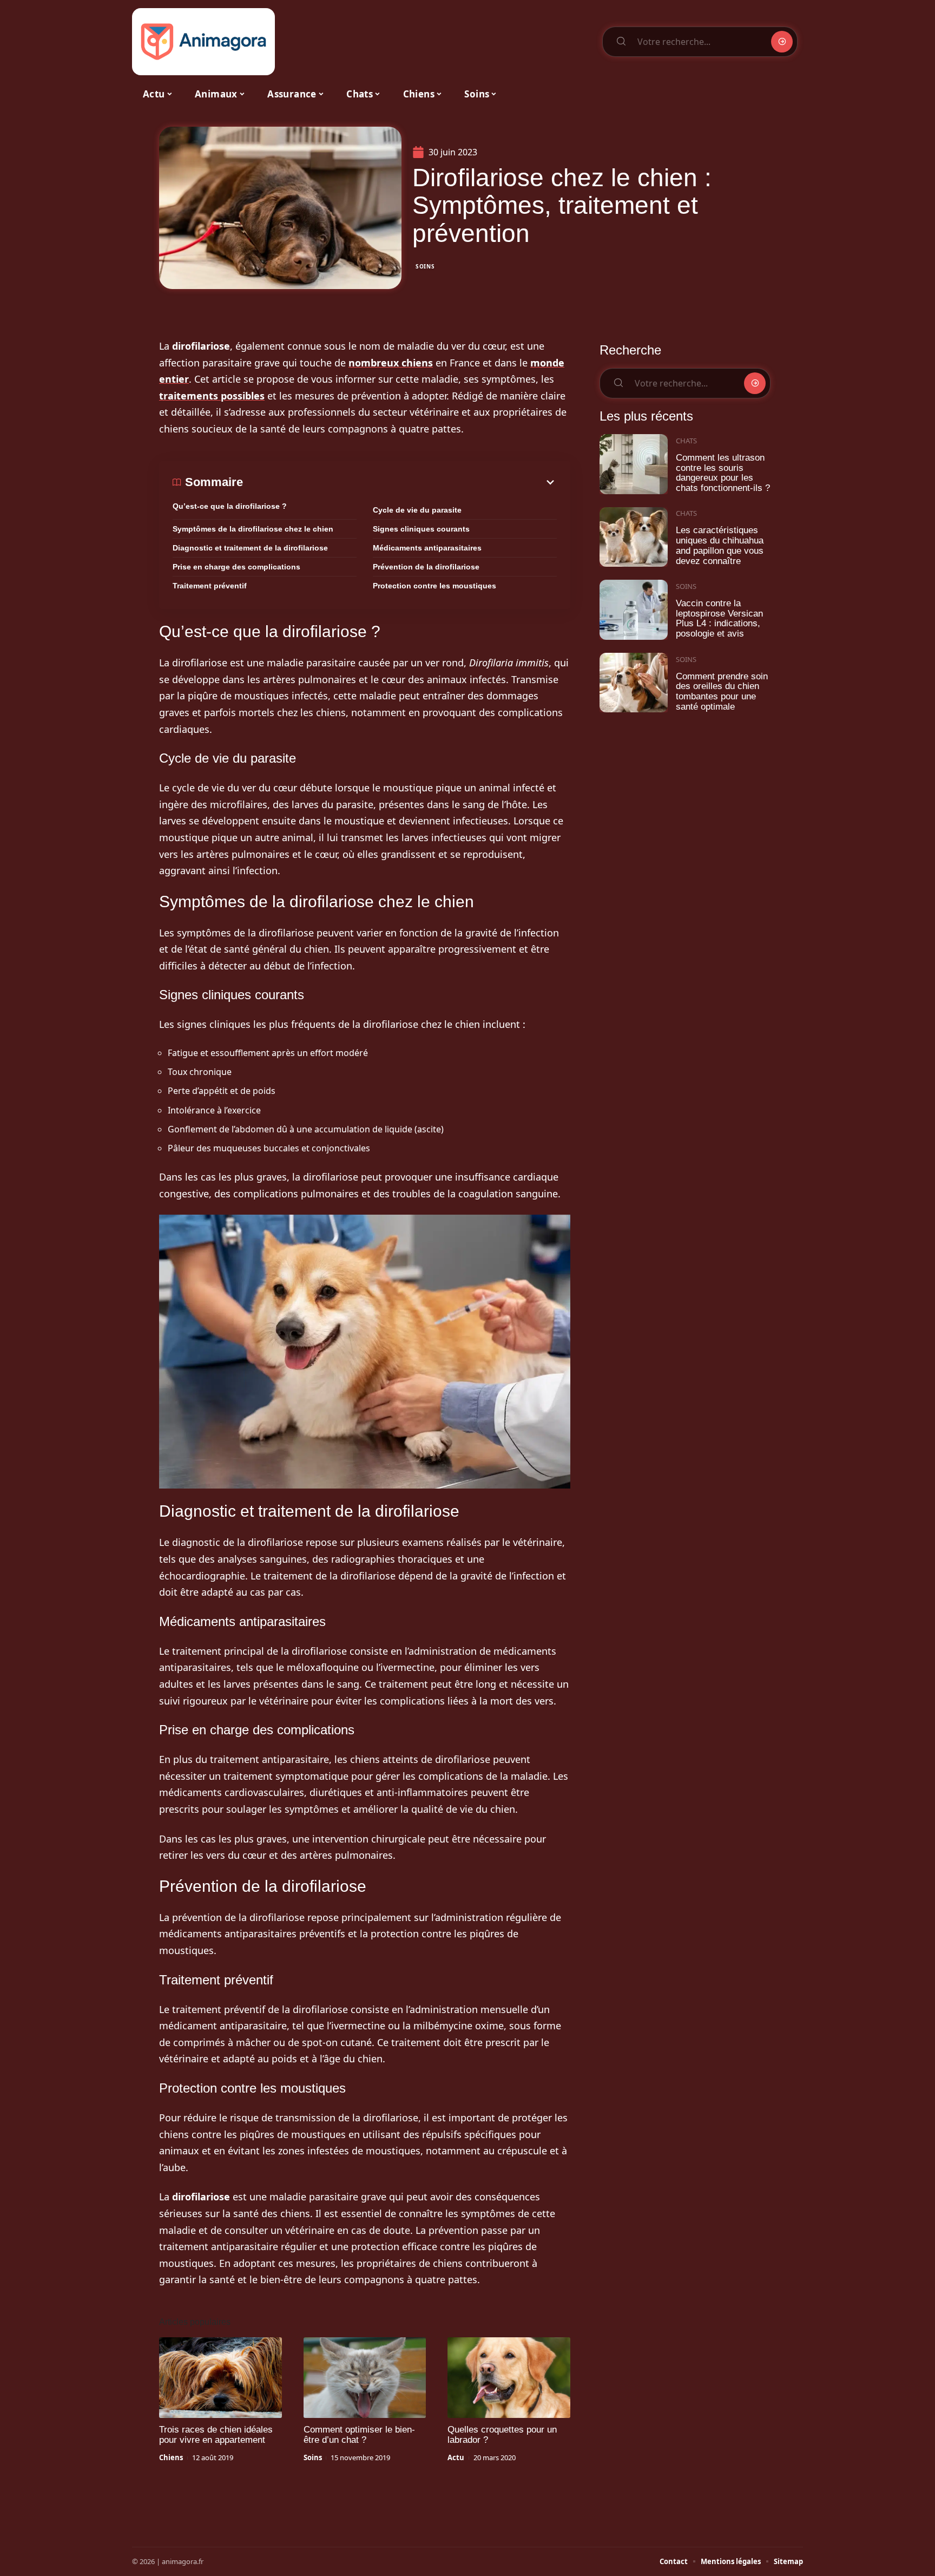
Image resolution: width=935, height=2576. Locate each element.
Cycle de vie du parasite (417, 510)
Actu (456, 2457)
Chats (686, 441)
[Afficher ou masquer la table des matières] (400, 482)
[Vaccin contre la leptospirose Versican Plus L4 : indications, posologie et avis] (634, 610)
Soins (425, 266)
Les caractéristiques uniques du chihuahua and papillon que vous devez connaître (720, 545)
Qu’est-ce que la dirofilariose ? (230, 506)
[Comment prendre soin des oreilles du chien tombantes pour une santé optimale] (634, 683)
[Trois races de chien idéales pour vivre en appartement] (220, 2378)
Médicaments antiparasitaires (427, 548)
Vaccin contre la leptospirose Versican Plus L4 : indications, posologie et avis (719, 618)
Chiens (171, 2457)
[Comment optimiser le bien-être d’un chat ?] (365, 2378)
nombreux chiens (391, 363)
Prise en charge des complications (236, 567)
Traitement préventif (210, 586)
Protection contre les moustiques (434, 586)
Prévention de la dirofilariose (426, 567)
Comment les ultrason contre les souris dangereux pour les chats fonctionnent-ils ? (723, 473)
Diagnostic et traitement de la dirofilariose (250, 548)
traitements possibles (212, 396)
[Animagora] (203, 42)
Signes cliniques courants (421, 529)
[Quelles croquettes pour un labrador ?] (509, 2378)
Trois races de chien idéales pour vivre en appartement (216, 2435)
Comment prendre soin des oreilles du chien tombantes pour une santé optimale (722, 691)
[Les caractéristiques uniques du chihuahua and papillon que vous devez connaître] (634, 537)
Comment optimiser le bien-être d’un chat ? (359, 2435)
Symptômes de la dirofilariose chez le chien (253, 529)
